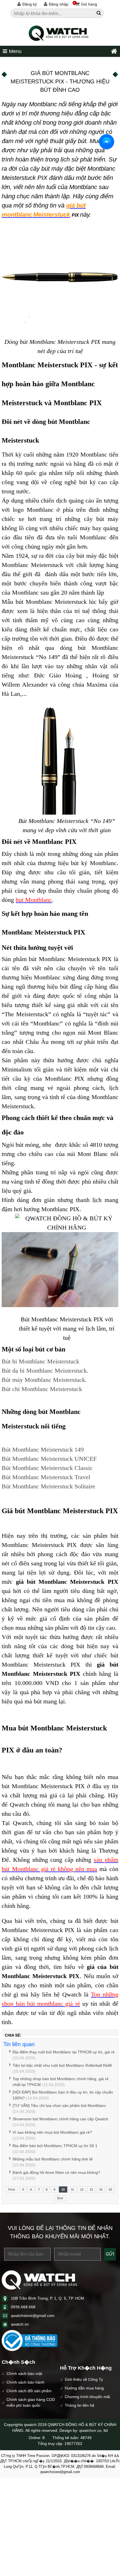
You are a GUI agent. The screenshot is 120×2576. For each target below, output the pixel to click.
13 (91, 2189)
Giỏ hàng (85, 4)
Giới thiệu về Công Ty (84, 2379)
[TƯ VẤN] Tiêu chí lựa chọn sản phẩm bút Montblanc (59, 2106)
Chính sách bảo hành (25, 2382)
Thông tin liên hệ (80, 2405)
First (12, 2189)
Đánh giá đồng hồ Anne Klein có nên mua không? (56, 2172)
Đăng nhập (59, 4)
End (60, 2198)
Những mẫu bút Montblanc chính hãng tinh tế (53, 2159)
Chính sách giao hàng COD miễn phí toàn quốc (31, 2402)
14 (101, 2189)
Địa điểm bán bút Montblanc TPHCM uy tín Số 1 (55, 2146)
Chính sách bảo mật (24, 2374)
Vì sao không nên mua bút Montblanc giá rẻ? (52, 2132)
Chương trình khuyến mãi (87, 2397)
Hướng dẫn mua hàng (84, 2388)
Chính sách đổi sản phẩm (29, 2391)
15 (110, 2189)
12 (82, 2189)
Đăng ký (30, 4)
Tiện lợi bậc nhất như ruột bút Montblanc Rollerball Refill (62, 2065)
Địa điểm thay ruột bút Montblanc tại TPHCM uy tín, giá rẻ (64, 2052)
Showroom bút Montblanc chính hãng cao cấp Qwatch (60, 2119)
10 (63, 2189)
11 (72, 2189)
